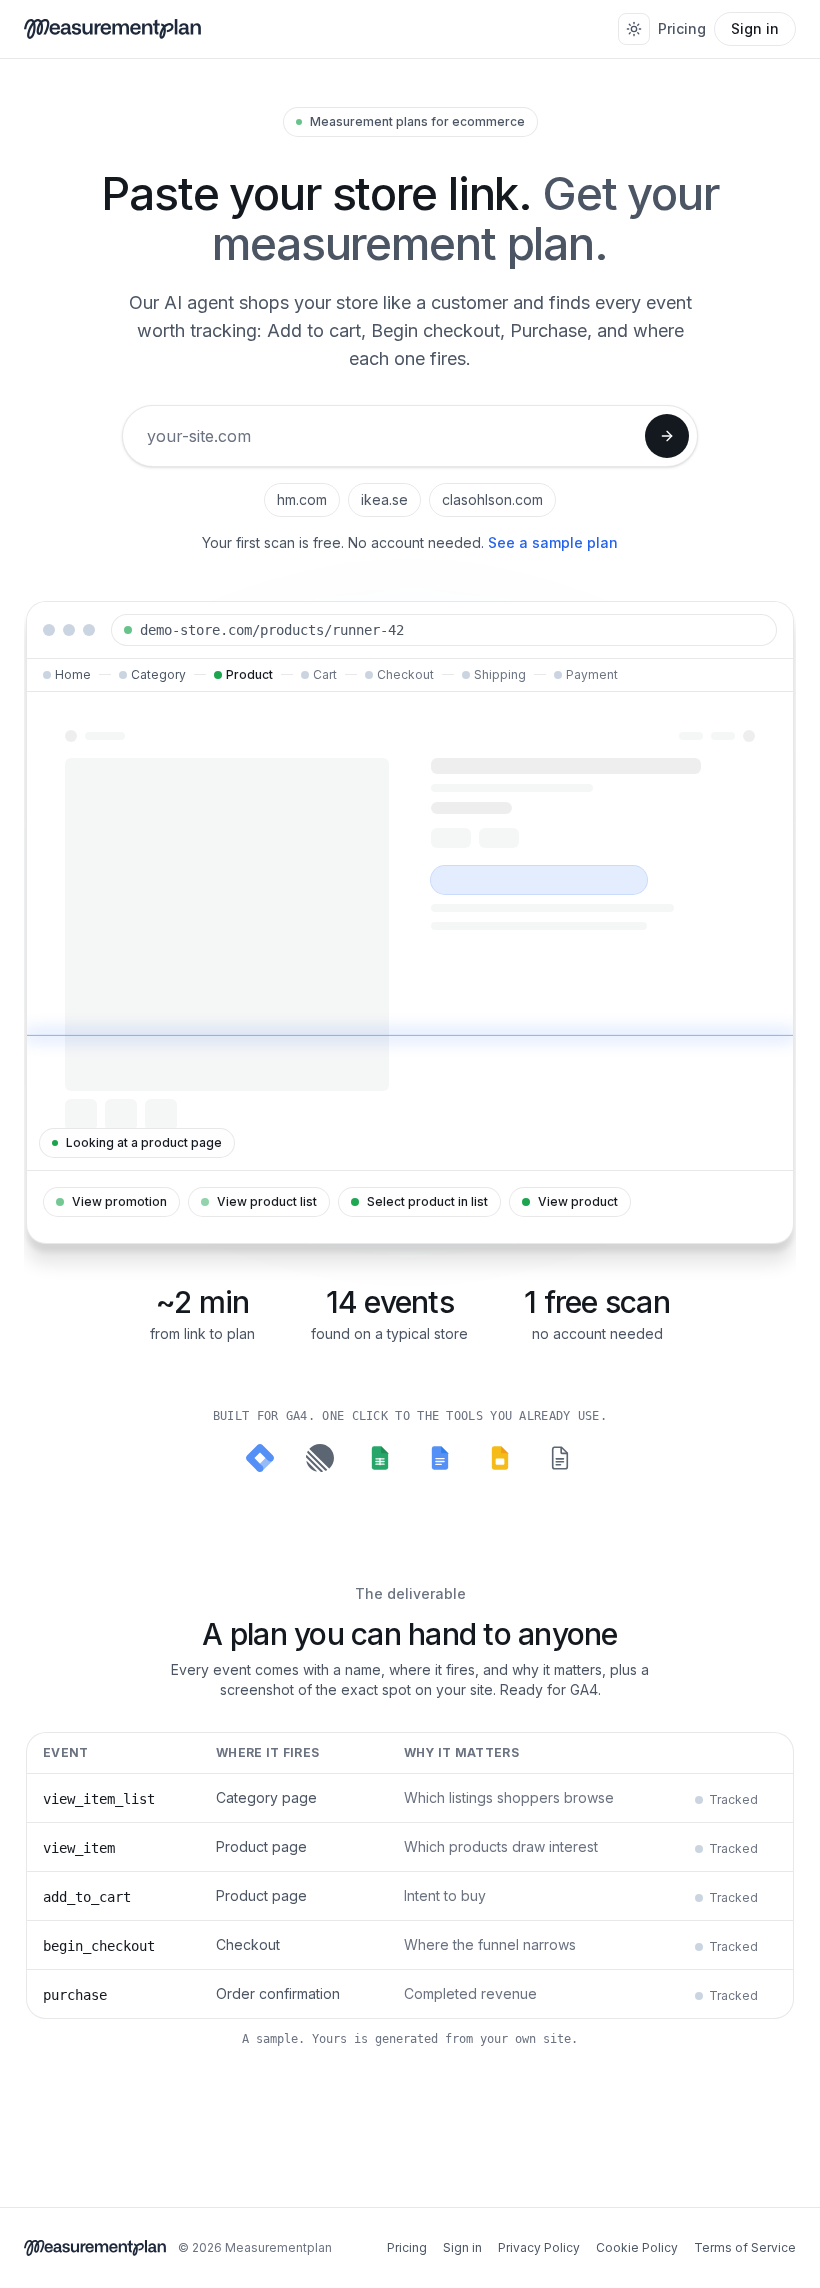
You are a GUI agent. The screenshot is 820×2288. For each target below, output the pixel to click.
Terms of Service (745, 2247)
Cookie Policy (637, 2247)
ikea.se (384, 499)
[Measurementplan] (112, 29)
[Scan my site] (667, 436)
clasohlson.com (492, 499)
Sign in (755, 28)
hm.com (302, 499)
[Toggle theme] (634, 29)
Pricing (682, 28)
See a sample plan (553, 542)
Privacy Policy (539, 2247)
